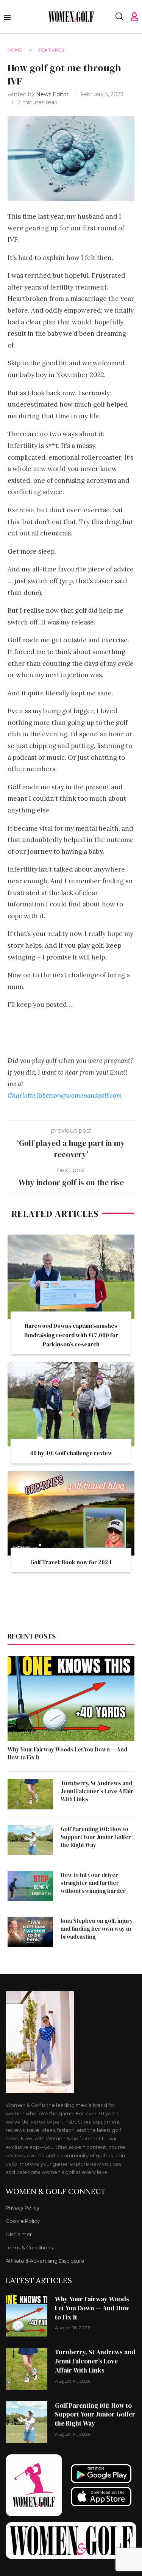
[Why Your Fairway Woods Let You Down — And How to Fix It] (71, 1699)
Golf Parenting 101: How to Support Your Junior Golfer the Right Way (96, 1837)
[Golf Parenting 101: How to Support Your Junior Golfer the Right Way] (30, 1840)
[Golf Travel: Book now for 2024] (71, 1513)
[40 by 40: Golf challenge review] (71, 1404)
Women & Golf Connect (56, 2191)
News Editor (53, 94)
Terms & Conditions (29, 2248)
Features (51, 50)
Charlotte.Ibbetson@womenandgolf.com (65, 1096)
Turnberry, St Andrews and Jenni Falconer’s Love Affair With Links (97, 1791)
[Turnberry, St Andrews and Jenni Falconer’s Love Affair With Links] (30, 1794)
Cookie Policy (23, 2221)
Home (15, 50)
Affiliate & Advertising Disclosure (45, 2261)
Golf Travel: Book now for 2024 (71, 1562)
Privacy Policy (23, 2208)
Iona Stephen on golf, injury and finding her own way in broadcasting (97, 1929)
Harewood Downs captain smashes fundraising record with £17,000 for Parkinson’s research (71, 1335)
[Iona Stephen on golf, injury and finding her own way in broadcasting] (30, 1932)
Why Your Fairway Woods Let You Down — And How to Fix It (67, 1753)
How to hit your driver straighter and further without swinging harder (93, 1883)
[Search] (119, 17)
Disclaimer (19, 2234)
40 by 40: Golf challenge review (71, 1453)
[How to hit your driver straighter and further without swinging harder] (30, 1886)
